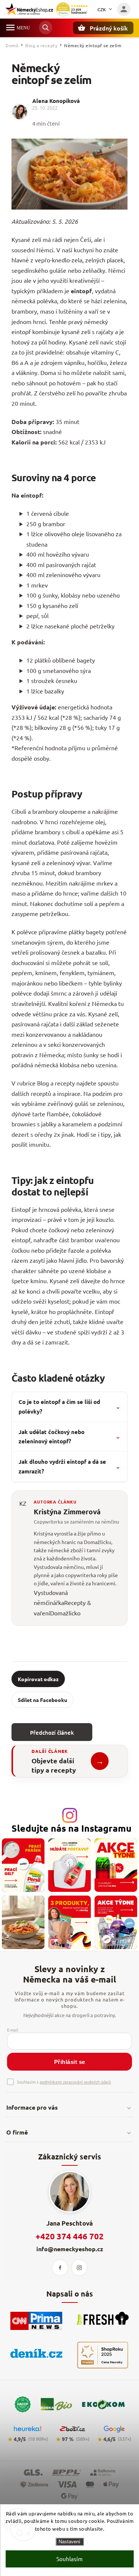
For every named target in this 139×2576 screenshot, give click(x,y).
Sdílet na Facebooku (42, 1700)
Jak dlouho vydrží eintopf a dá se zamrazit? (69, 1466)
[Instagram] (79, 2268)
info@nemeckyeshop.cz (70, 2249)
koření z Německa (93, 1003)
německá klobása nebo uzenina (75, 1065)
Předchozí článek (52, 1732)
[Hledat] (46, 27)
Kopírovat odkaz (38, 1679)
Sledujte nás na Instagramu (72, 1828)
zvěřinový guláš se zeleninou (85, 1103)
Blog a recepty (56, 1083)
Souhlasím (69, 2559)
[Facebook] (60, 2268)
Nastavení (69, 2542)
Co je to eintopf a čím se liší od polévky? (69, 1407)
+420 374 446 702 (70, 2236)
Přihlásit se (70, 2062)
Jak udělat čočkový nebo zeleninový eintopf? (69, 1437)
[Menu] (10, 27)
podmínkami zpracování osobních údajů (75, 2082)
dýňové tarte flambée (40, 1114)
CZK (102, 9)
